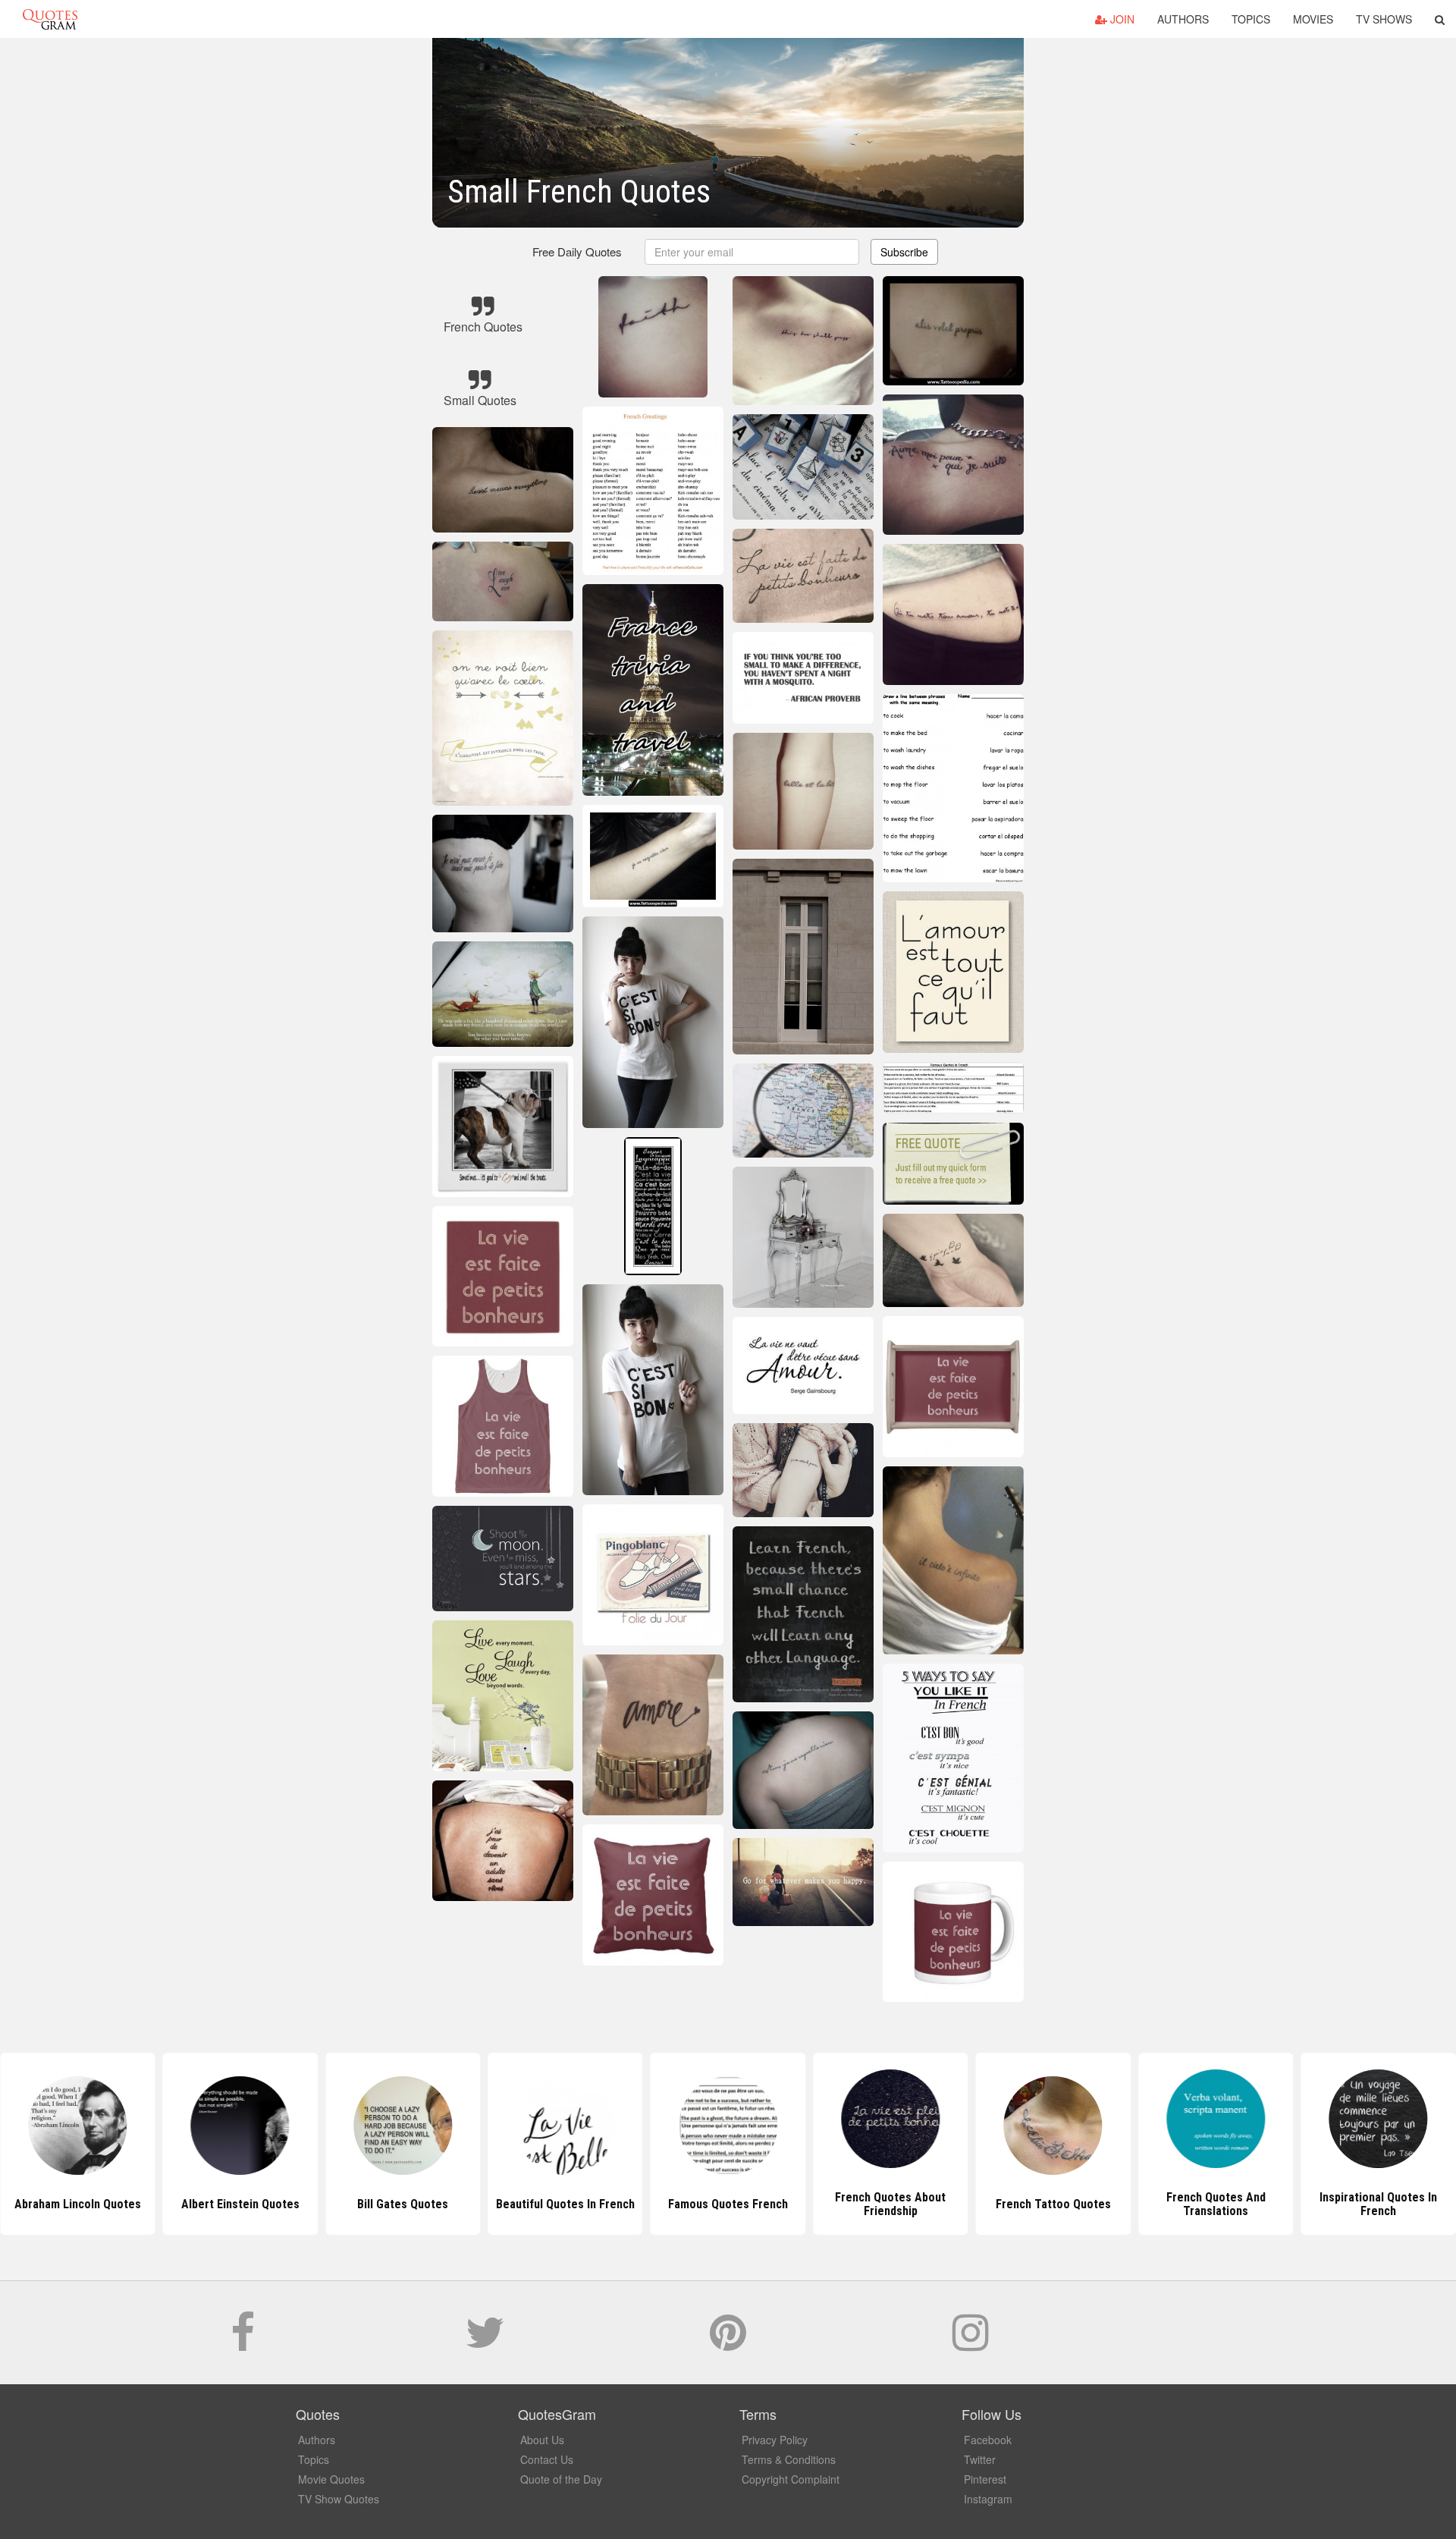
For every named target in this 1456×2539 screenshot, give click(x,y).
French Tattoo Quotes (890, 2204)
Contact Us (547, 2459)
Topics (1251, 19)
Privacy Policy (775, 2440)
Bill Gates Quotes (240, 2204)
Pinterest (985, 2479)
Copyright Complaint (791, 2479)
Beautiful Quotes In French (403, 2204)
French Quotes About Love (1378, 2204)
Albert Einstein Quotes (77, 2204)
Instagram (988, 2499)
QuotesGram (50, 19)
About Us (542, 2440)
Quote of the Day (561, 2479)
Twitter (980, 2459)
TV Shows (1384, 19)
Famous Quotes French (565, 2204)
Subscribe (904, 252)
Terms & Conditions (789, 2459)
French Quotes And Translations (1053, 2204)
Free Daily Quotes (577, 251)
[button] (1440, 19)
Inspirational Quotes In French (1216, 2204)
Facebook (988, 2440)
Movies (1313, 19)
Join (1121, 19)
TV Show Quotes (339, 2499)
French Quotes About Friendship (728, 2204)
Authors (1183, 19)
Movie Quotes (331, 2479)
